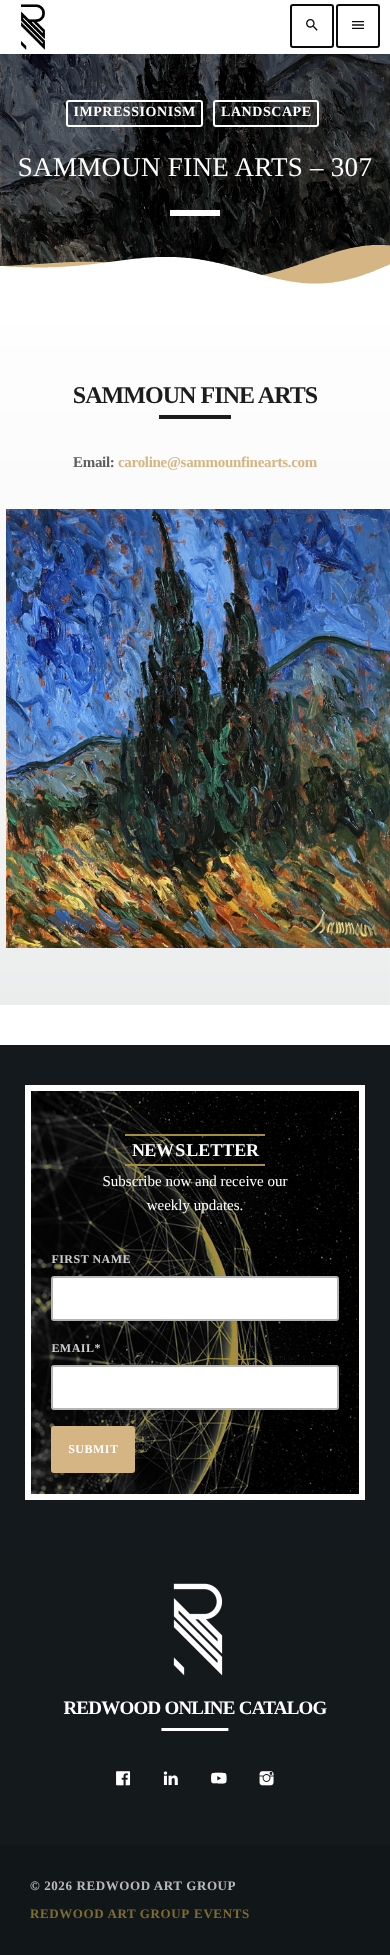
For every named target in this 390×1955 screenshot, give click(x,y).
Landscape (266, 112)
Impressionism (134, 112)
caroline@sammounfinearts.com (217, 463)
